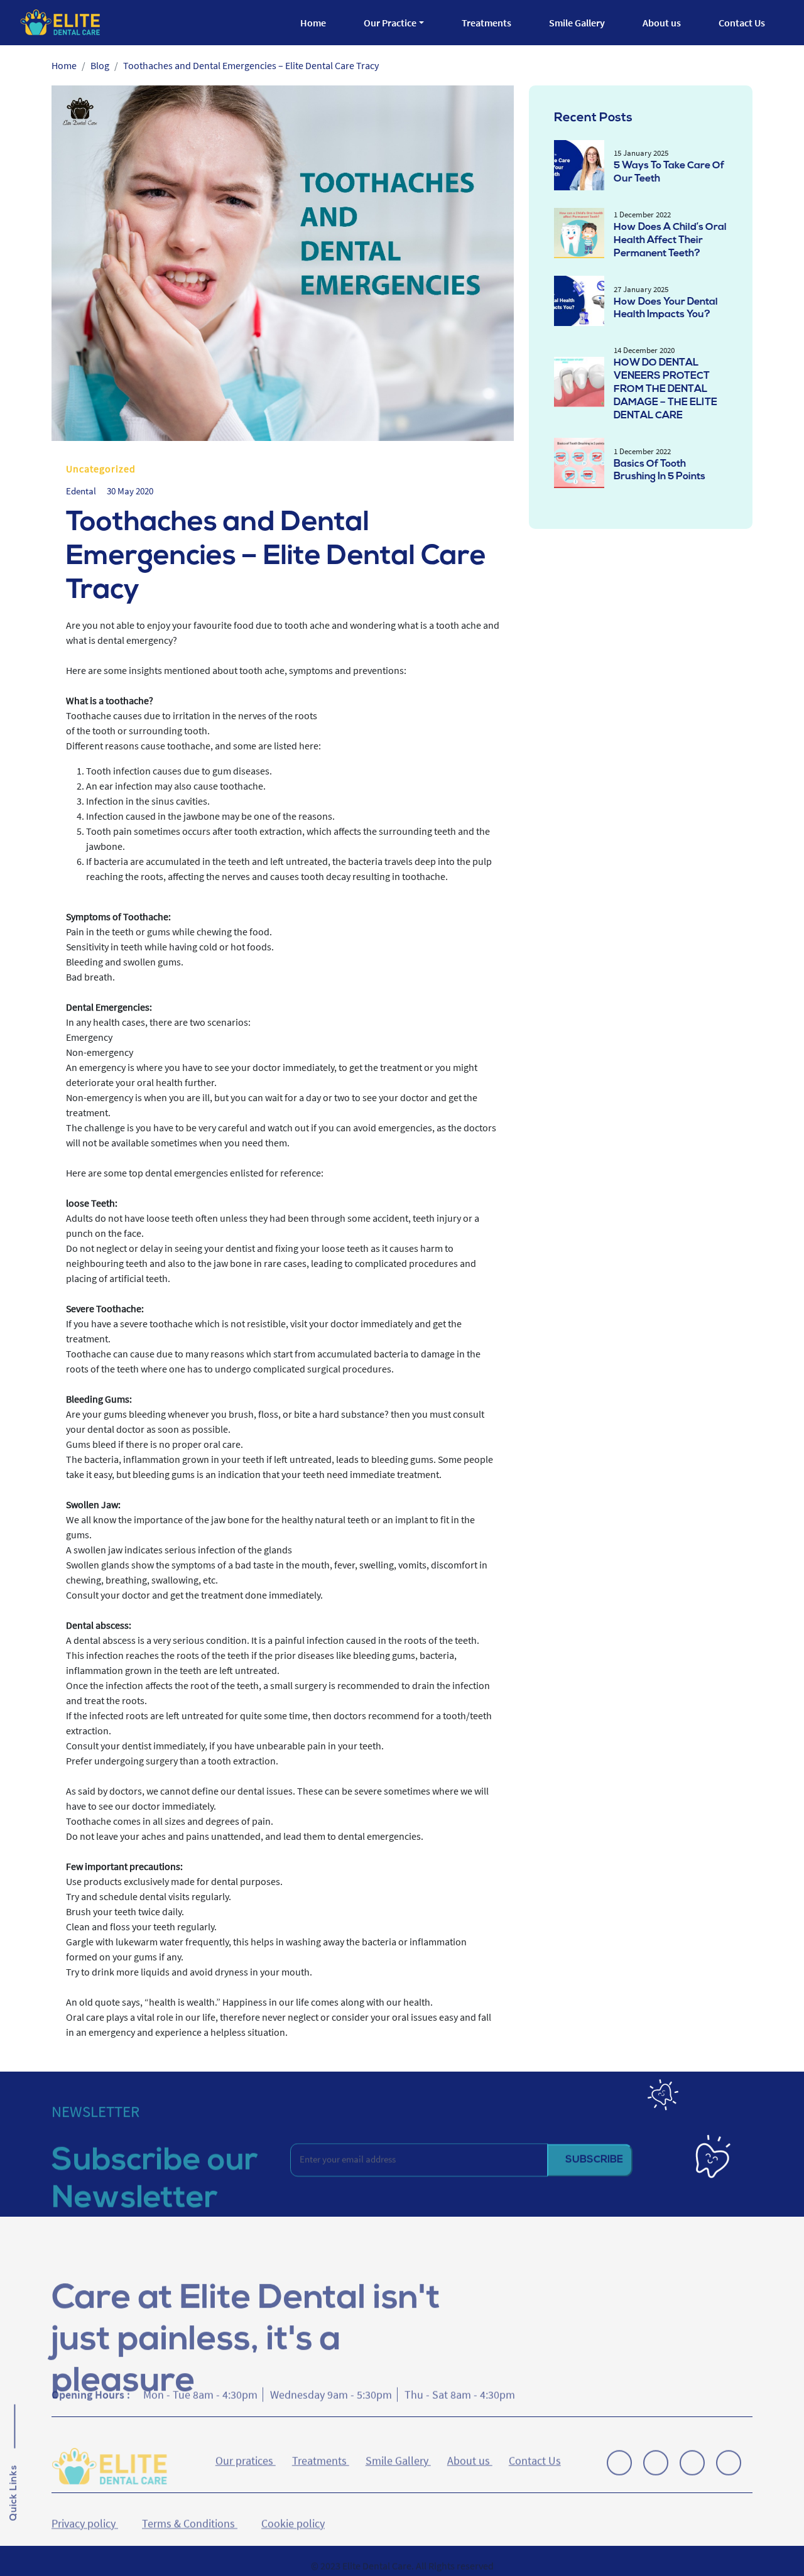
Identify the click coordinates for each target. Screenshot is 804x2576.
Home (313, 23)
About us (662, 23)
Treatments (486, 23)
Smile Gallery (577, 23)
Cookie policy (293, 2509)
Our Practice (390, 23)
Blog (100, 65)
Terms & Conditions (190, 2509)
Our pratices (246, 2455)
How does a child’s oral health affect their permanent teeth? (670, 241)
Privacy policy (85, 2509)
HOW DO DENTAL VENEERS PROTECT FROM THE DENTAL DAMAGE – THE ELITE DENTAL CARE (665, 389)
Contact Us (742, 23)
